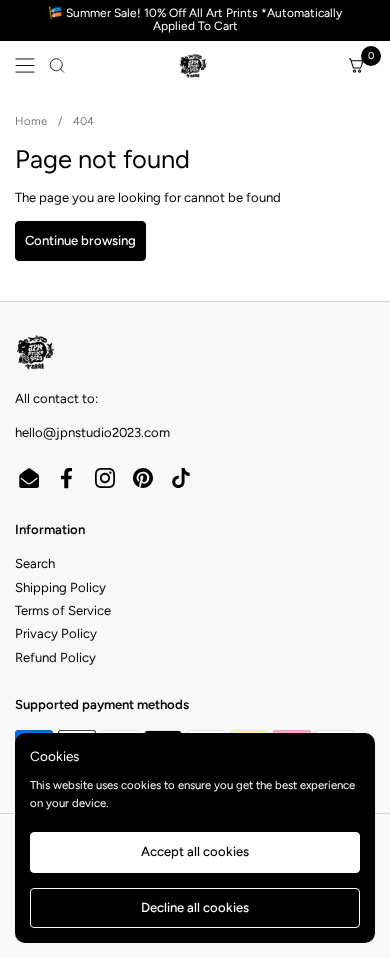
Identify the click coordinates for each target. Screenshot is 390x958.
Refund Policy (55, 657)
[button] (57, 65)
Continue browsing (80, 240)
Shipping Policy (60, 587)
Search (35, 563)
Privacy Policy (56, 633)
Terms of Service (63, 610)
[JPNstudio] (192, 65)
